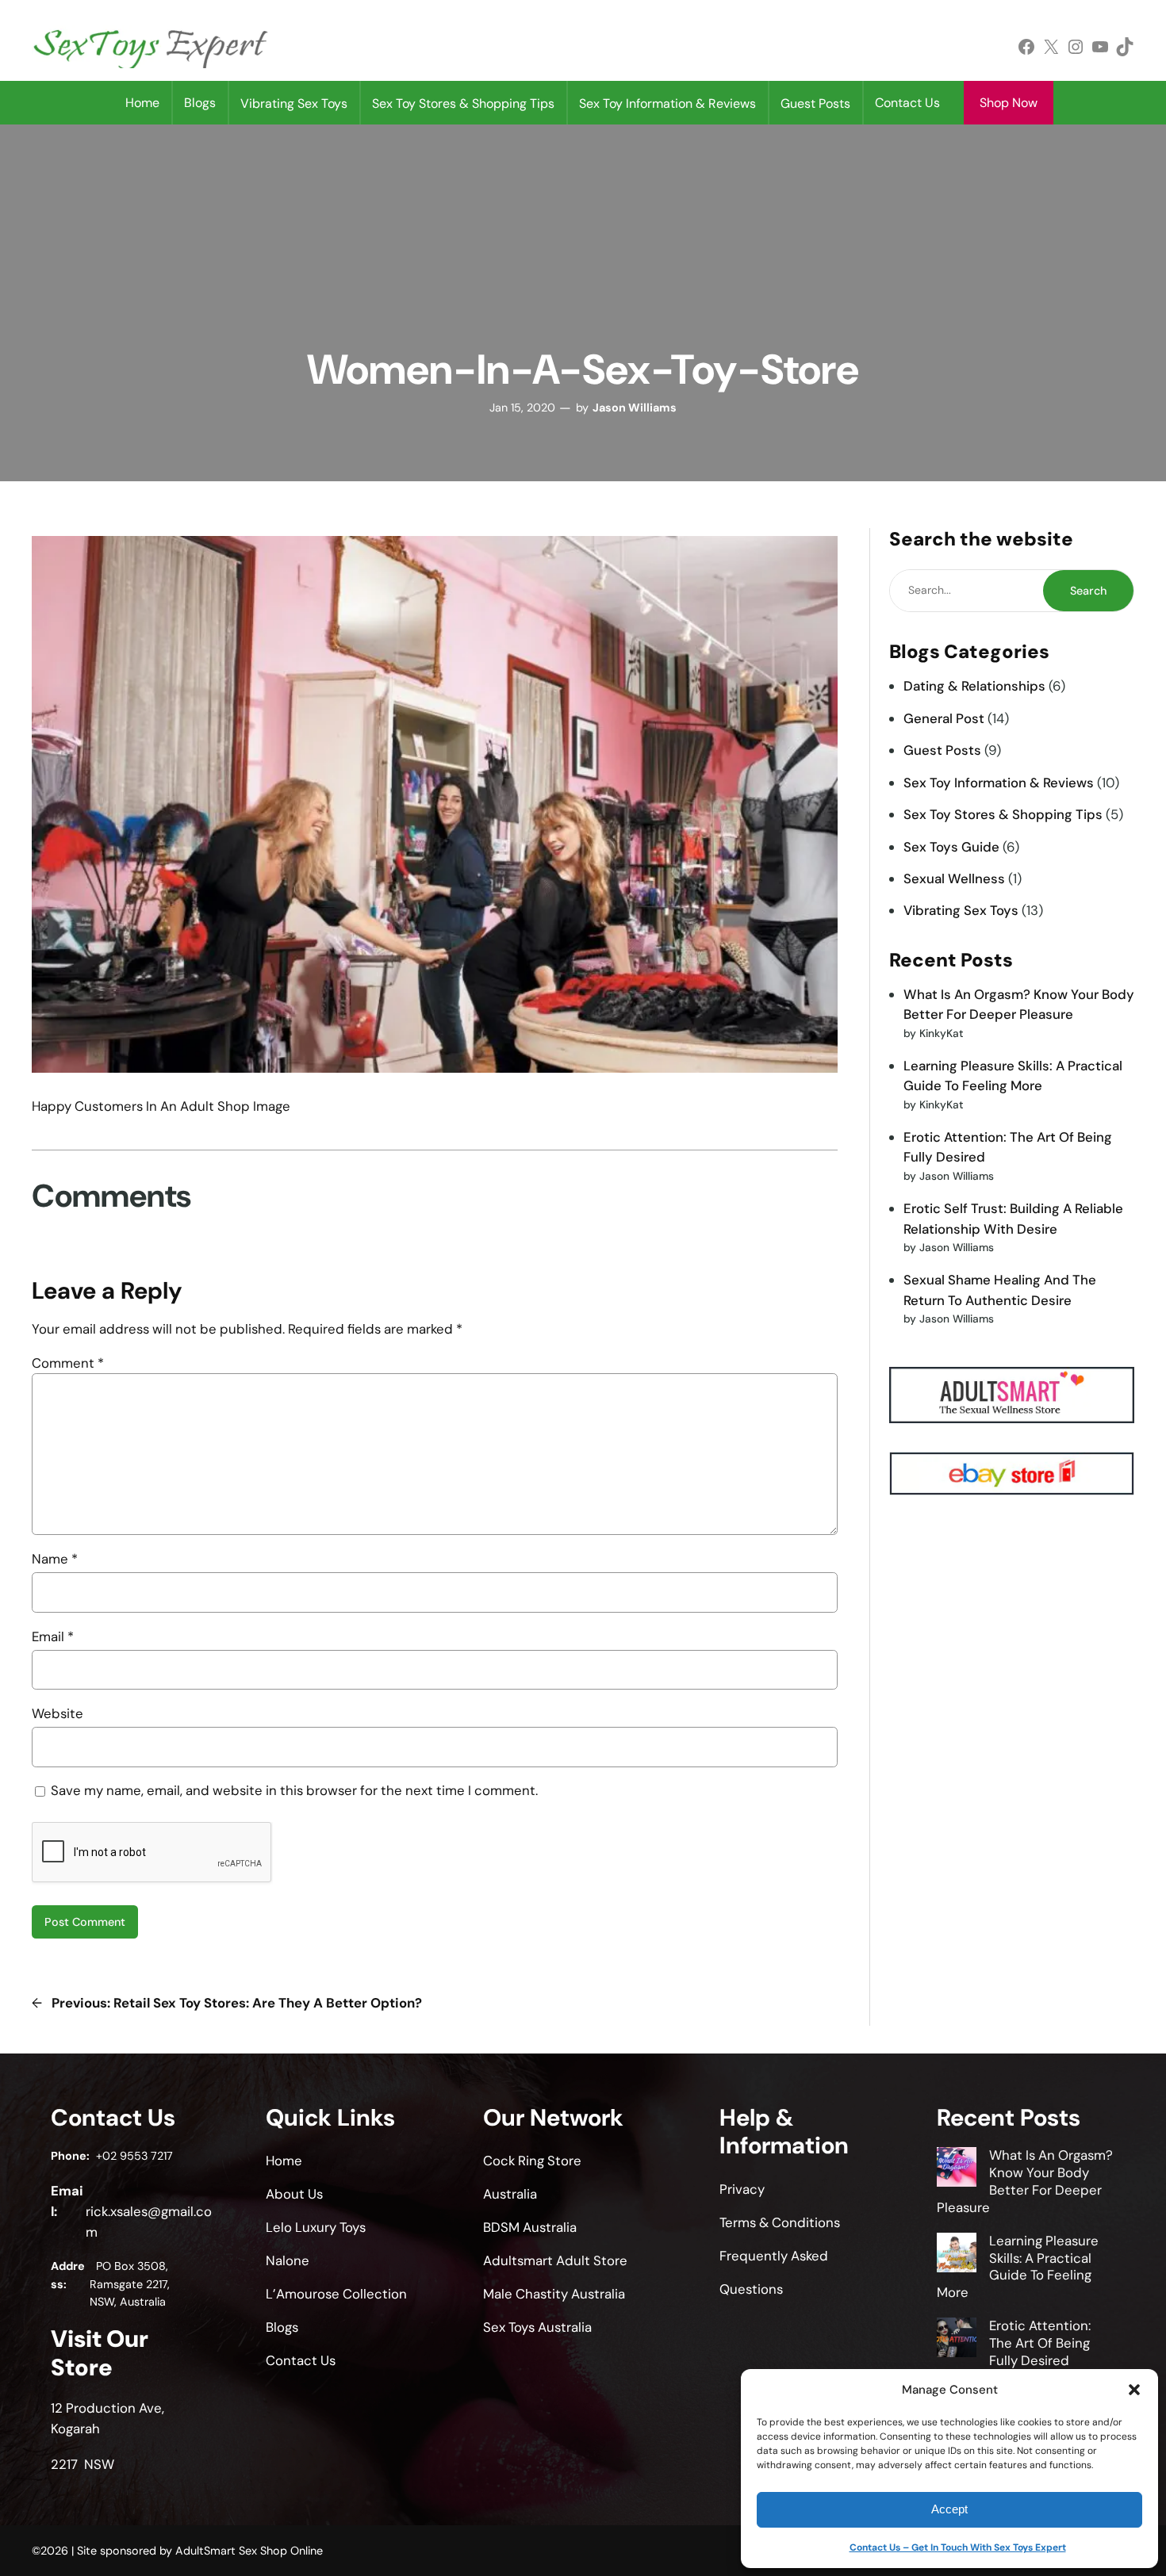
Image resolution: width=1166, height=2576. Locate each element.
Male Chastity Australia (554, 2294)
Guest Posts (942, 750)
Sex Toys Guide (951, 847)
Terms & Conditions (780, 2222)
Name (55, 1559)
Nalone (288, 2260)
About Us (294, 2194)
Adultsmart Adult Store (555, 2260)
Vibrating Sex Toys (961, 910)
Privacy (742, 2189)
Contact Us (907, 103)
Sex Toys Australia (537, 2327)
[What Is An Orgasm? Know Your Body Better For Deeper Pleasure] (957, 2169)
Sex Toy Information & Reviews (999, 783)
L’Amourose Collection (336, 2294)
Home (142, 103)
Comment (68, 1363)
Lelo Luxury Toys (316, 2227)
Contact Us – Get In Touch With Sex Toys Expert (958, 2547)
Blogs (200, 103)
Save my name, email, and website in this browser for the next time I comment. (294, 1790)
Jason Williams (635, 408)
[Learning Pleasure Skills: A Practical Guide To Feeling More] (957, 2255)
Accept (949, 2509)
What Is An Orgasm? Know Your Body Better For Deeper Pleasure (1025, 2181)
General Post (944, 718)
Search (1088, 591)
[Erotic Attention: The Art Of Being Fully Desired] (957, 2340)
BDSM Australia (530, 2227)
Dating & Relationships (974, 686)
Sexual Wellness (954, 878)
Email (53, 1636)
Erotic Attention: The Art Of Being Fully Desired (1040, 2343)
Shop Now (1009, 103)
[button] (1134, 2390)
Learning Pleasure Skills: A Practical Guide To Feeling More (1018, 2266)
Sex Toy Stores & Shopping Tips (1003, 814)
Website (58, 1713)
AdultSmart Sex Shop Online (249, 2551)
